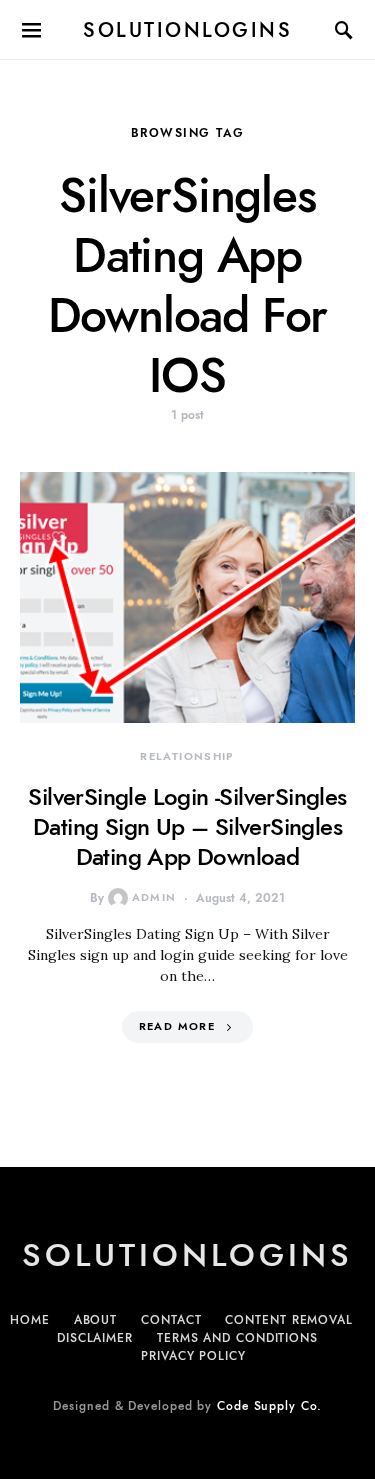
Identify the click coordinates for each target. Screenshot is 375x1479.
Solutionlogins (187, 30)
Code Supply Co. (269, 1406)
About (96, 1320)
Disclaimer (95, 1338)
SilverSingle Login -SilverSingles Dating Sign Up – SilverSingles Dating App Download (187, 826)
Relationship (187, 756)
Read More (177, 1026)
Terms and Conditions (237, 1338)
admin (154, 897)
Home (30, 1320)
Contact (171, 1320)
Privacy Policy (193, 1356)
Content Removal (289, 1320)
